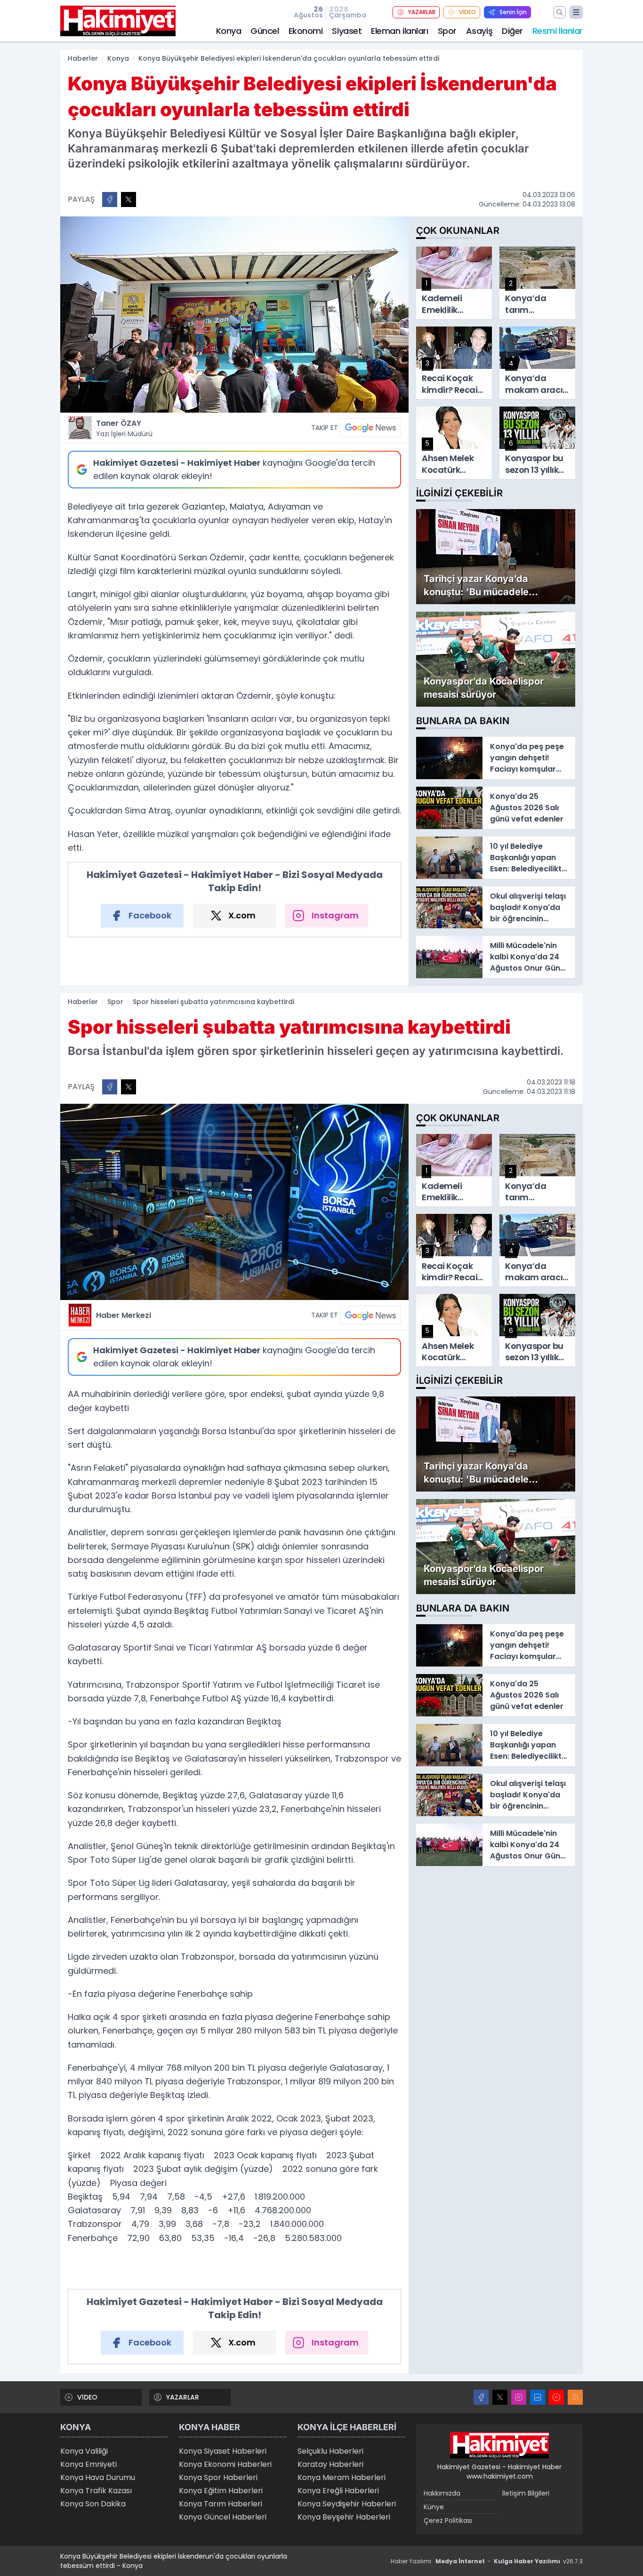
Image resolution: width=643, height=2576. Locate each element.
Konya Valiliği (84, 2451)
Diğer (512, 31)
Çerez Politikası (448, 2520)
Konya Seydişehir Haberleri (347, 2504)
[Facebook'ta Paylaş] (110, 199)
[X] (500, 2397)
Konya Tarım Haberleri (221, 2504)
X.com (242, 915)
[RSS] (575, 2397)
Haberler (83, 58)
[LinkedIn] (538, 2397)
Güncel (265, 31)
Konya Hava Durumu (98, 2477)
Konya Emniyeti (88, 2464)
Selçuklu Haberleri (330, 2451)
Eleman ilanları (399, 31)
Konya (229, 31)
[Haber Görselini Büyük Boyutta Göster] (234, 315)
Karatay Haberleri (330, 2464)
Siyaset (347, 31)
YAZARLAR (422, 12)
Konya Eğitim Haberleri (221, 2491)
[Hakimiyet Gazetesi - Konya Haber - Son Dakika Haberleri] (499, 2445)
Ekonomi (306, 31)
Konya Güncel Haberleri (223, 2517)
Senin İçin (513, 12)
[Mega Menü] (576, 12)
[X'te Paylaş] (129, 199)
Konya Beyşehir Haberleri (344, 2517)
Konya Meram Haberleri (342, 2477)
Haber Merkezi (124, 1315)
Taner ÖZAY (124, 428)
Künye (434, 2507)
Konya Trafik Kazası (96, 2491)
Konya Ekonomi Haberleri (225, 2464)
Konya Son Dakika (93, 2504)
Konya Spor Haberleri (218, 2477)
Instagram (335, 915)
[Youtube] (556, 2397)
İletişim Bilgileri (526, 2493)
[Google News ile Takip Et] (370, 428)
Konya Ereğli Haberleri (338, 2491)
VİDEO (467, 12)
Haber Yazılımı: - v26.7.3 (487, 2561)
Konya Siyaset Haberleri (223, 2451)
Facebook (150, 915)
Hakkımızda (442, 2493)
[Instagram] (519, 2397)
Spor (447, 31)
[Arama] (560, 12)
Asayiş (479, 31)
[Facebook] (481, 2397)
